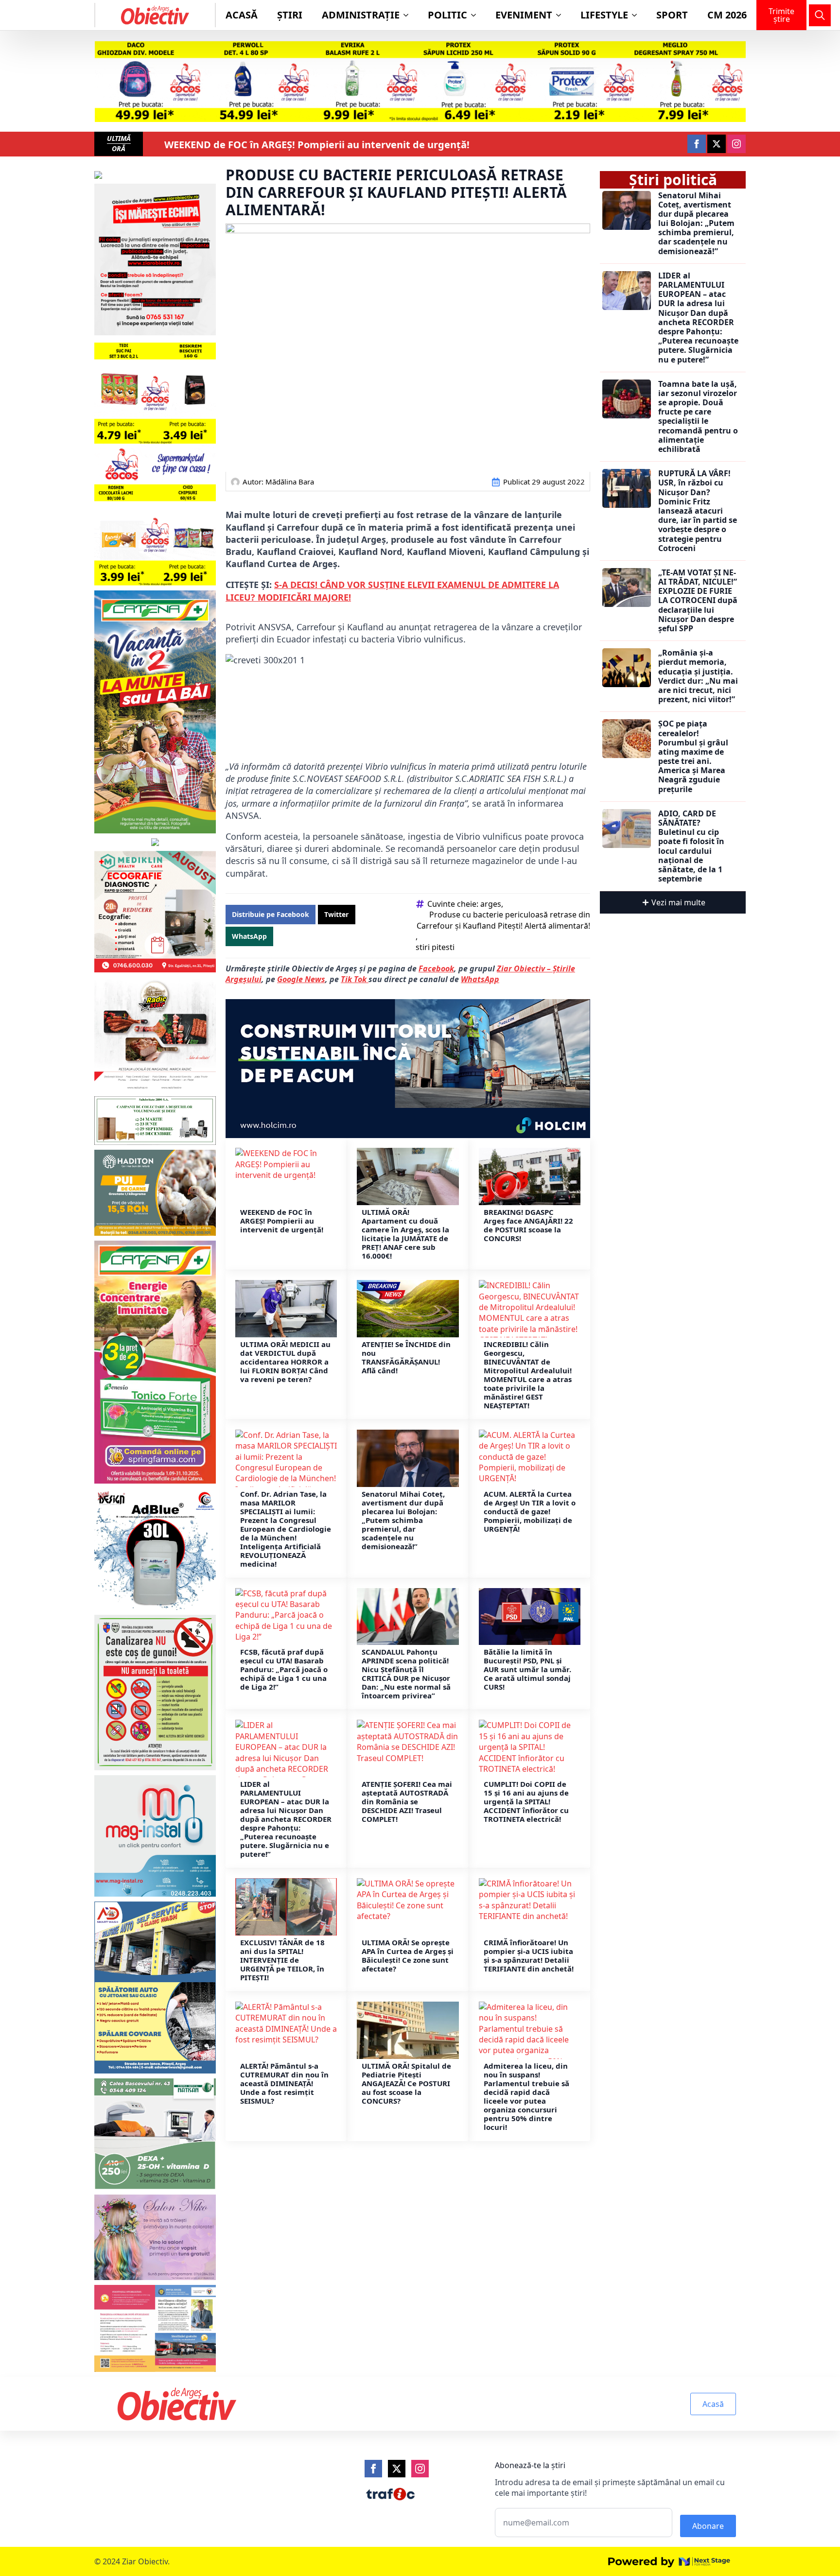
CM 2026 (727, 15)
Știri (290, 15)
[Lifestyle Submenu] (637, 15)
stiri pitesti (435, 947)
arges (491, 904)
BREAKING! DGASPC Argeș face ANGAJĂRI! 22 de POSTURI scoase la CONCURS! (528, 1225)
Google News (301, 979)
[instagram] (736, 144)
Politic (447, 15)
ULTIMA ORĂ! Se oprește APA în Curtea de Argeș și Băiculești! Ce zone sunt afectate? (408, 1955)
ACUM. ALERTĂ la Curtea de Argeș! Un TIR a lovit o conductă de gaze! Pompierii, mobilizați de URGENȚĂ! (530, 1511)
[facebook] (697, 144)
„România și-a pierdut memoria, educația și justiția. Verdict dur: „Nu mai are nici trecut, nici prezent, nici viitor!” (698, 676)
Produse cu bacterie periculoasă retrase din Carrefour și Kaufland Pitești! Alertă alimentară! (503, 920)
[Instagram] (420, 2469)
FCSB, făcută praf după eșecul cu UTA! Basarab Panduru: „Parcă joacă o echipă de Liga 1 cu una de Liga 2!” (284, 1669)
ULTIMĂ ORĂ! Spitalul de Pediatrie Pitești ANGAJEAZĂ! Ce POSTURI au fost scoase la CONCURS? (406, 2083)
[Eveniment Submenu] (561, 15)
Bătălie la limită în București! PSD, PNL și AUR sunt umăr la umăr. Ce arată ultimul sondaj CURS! (527, 1669)
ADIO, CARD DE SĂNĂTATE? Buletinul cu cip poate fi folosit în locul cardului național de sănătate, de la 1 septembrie (691, 847)
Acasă (242, 15)
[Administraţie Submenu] (409, 15)
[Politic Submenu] (476, 15)
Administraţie (361, 15)
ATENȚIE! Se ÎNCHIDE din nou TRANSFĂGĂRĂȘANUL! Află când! (406, 1357)
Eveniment (524, 15)
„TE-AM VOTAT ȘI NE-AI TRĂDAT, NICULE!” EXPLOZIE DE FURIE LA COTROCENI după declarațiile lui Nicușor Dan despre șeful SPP (698, 601)
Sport (672, 15)
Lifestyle (604, 15)
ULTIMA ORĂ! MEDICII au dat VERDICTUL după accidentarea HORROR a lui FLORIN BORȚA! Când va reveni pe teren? (285, 1362)
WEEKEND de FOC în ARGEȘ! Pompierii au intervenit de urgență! (317, 145)
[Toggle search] (820, 15)
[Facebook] (373, 2469)
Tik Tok (355, 979)
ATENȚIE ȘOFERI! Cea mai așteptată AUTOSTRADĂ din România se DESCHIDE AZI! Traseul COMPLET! (407, 1801)
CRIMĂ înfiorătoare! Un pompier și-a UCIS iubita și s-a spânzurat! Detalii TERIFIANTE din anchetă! (529, 1955)
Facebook (436, 968)
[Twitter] (397, 2469)
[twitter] (717, 144)
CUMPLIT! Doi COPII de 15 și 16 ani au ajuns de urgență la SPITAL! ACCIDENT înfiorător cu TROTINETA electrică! (526, 1801)
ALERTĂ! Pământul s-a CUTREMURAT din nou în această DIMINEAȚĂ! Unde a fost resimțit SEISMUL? (284, 2083)
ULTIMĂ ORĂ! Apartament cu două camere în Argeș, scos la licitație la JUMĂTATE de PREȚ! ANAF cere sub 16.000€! (405, 1234)
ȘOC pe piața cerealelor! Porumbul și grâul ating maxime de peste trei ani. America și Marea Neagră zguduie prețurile (693, 757)
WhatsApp (480, 979)
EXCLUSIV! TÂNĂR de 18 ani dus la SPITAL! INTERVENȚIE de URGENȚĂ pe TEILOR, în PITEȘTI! (282, 1960)
